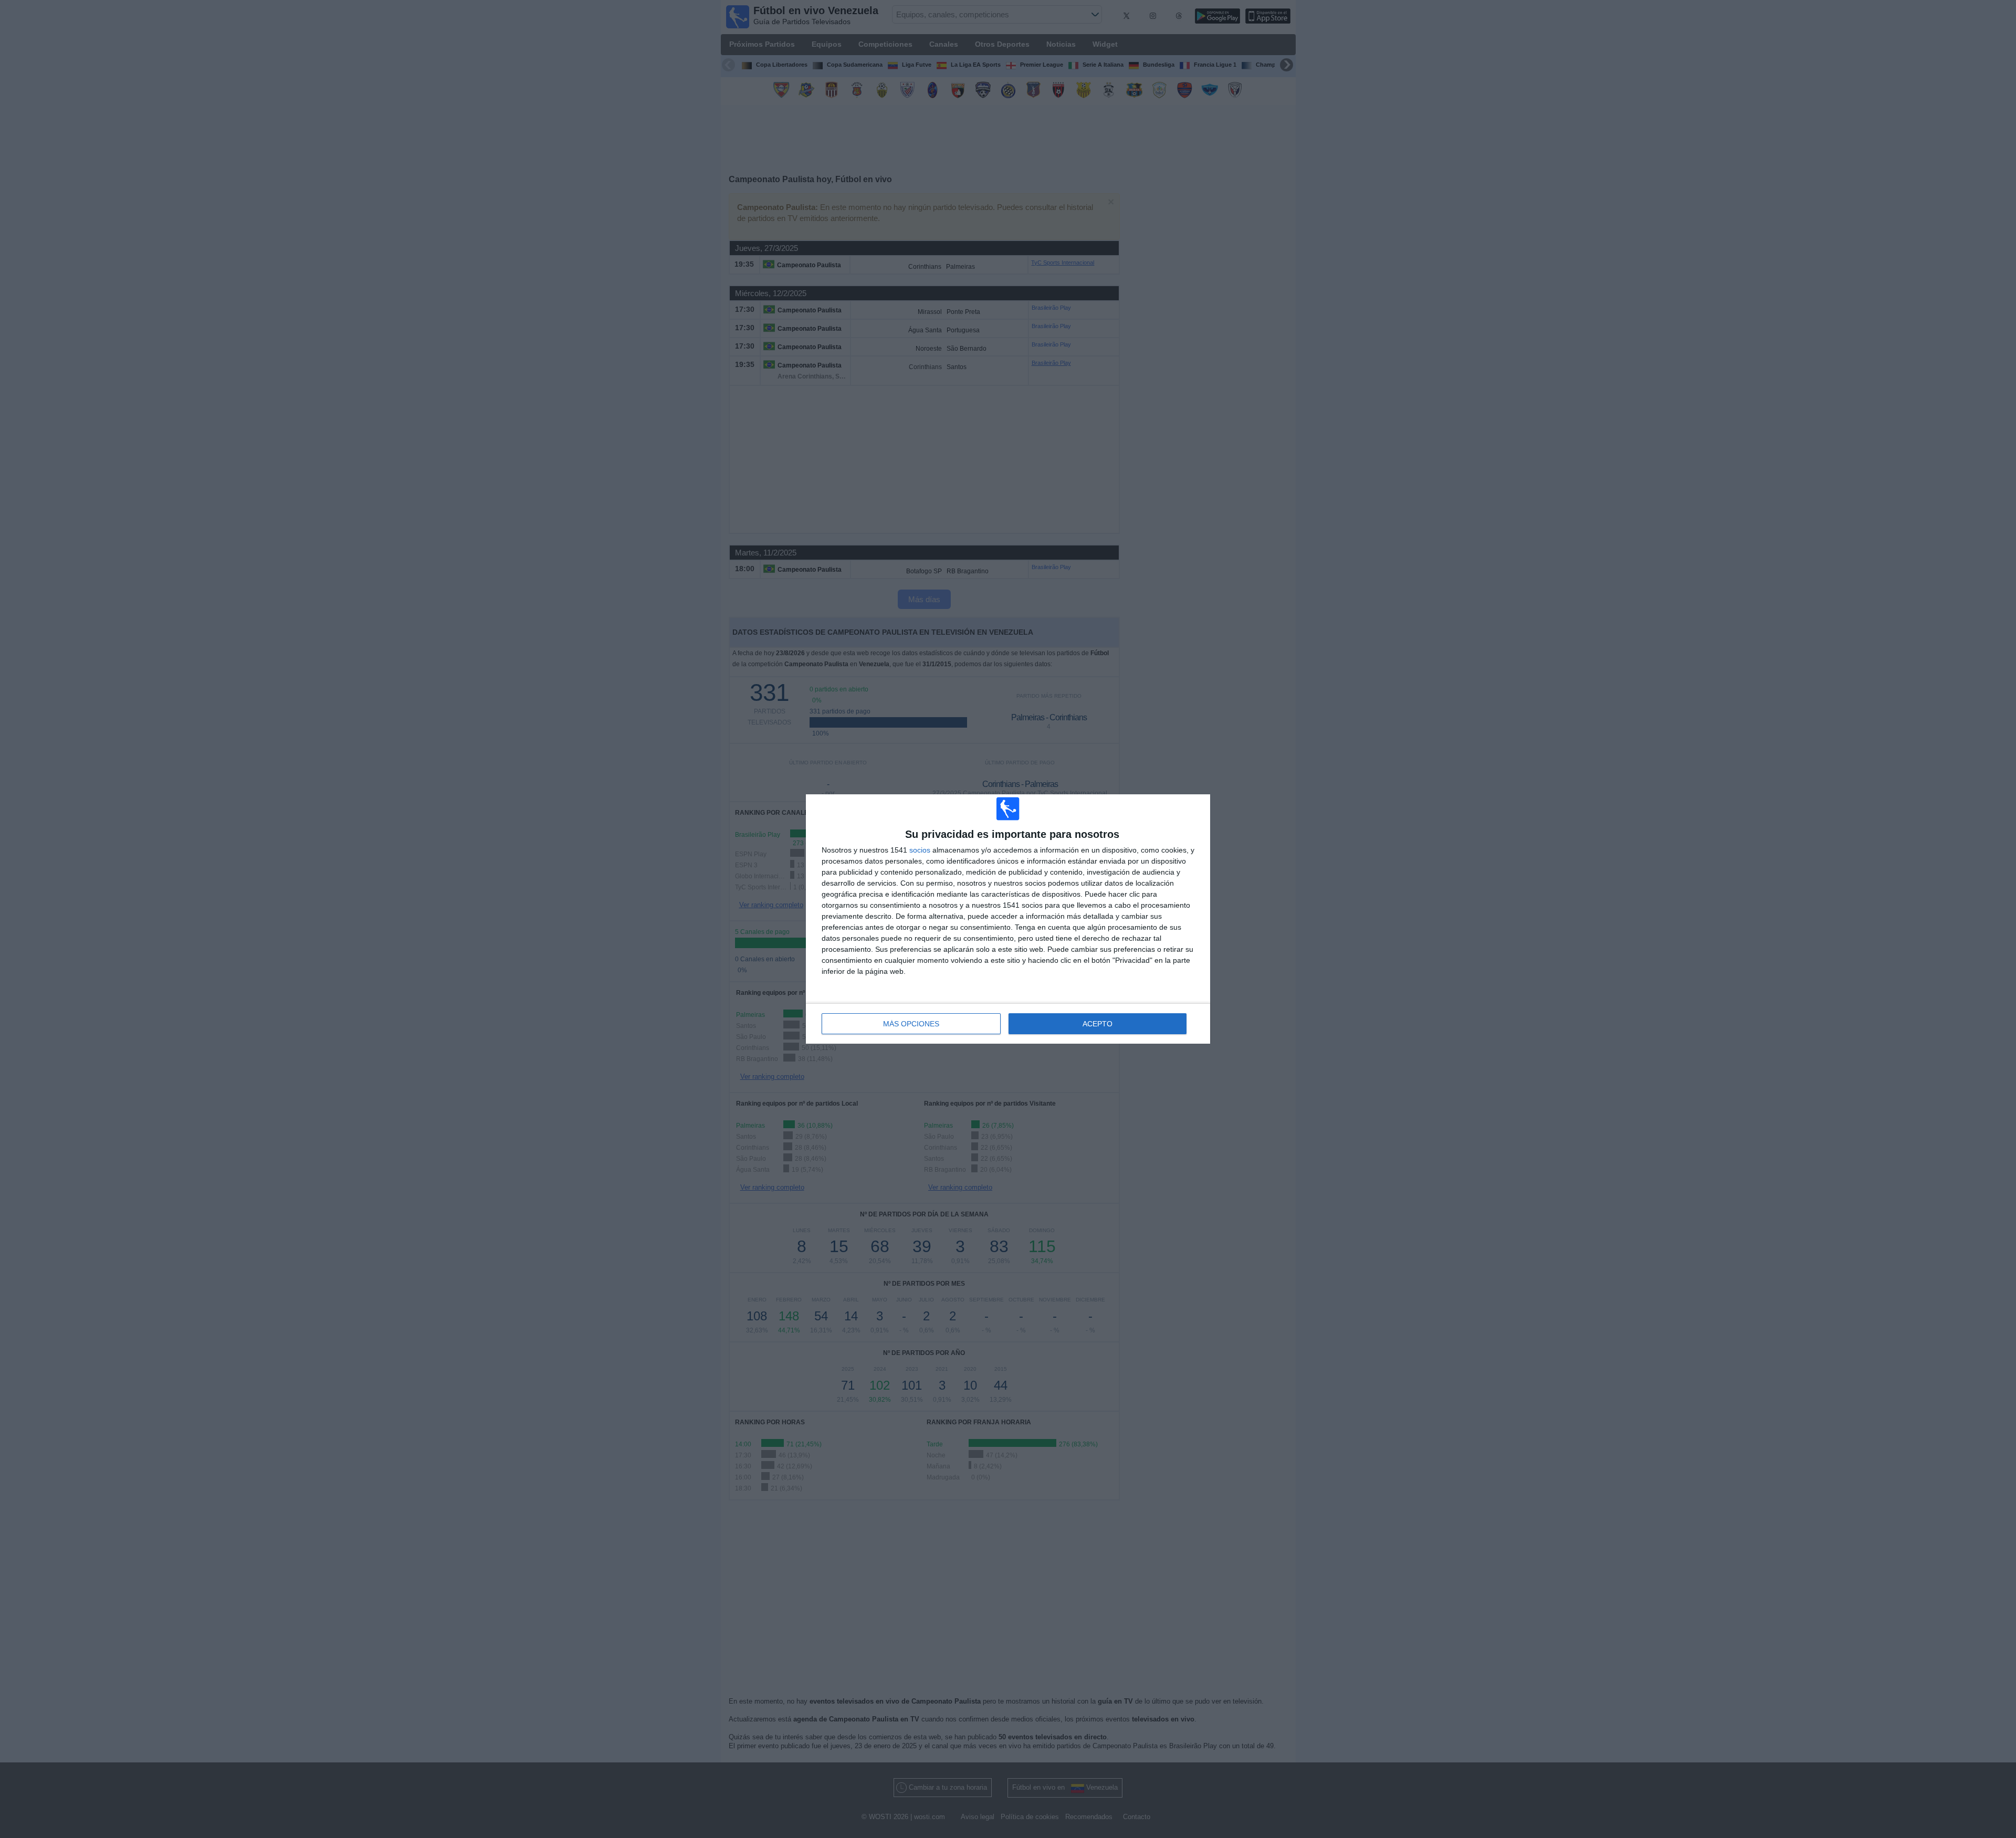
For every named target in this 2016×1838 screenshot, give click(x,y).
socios (920, 850)
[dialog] (1008, 919)
